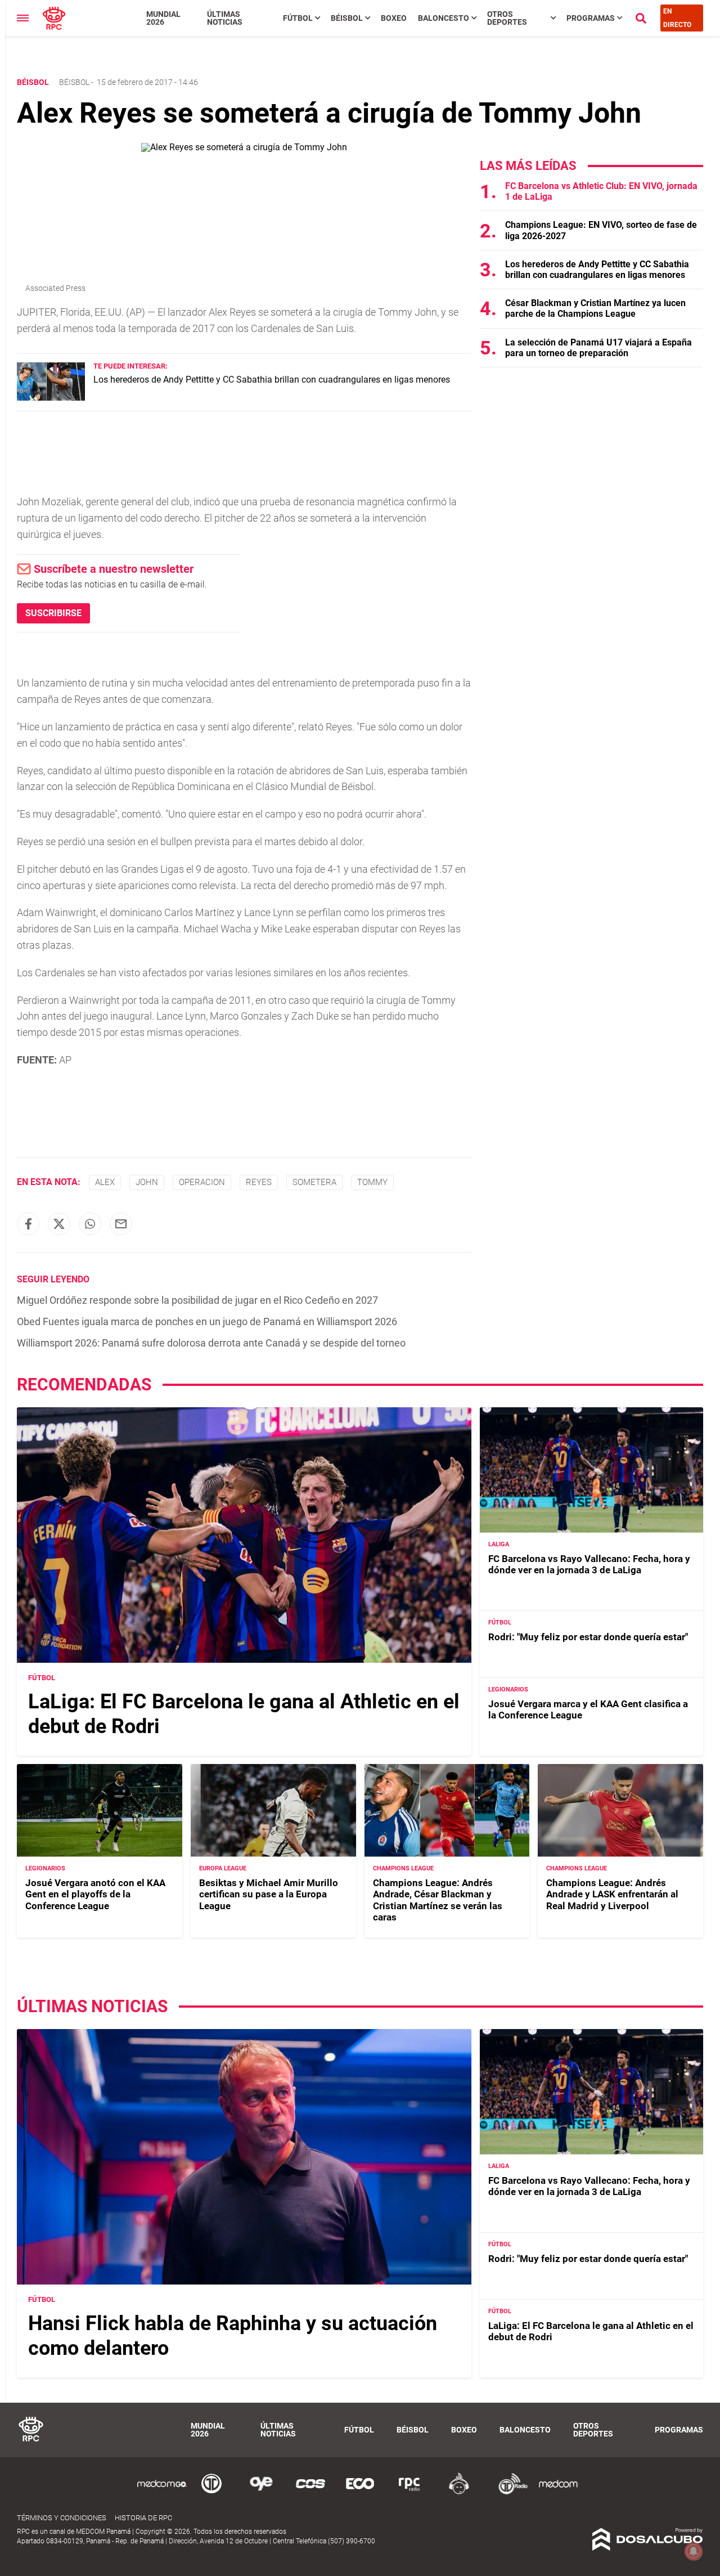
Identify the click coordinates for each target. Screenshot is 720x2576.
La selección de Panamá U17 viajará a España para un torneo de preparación (598, 348)
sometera (314, 1182)
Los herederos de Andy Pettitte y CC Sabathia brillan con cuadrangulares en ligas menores (272, 380)
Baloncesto (444, 18)
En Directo (677, 18)
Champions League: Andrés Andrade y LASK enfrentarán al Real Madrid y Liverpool (612, 1894)
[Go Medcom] (162, 2492)
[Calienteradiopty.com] (459, 2492)
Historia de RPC (143, 2518)
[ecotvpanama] (360, 2492)
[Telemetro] (211, 2492)
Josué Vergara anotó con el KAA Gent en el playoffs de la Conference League (95, 1894)
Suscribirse (53, 613)
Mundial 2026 (163, 18)
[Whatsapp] (90, 1224)
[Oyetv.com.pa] (261, 2492)
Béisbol (347, 18)
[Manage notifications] (694, 2551)
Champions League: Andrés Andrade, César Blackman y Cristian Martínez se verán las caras (438, 1900)
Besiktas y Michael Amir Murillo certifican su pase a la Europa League (269, 1894)
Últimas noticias (225, 18)
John (147, 1182)
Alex (105, 1182)
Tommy (372, 1182)
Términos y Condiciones (62, 2518)
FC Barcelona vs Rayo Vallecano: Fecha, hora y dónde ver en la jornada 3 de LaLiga (589, 1564)
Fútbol (298, 18)
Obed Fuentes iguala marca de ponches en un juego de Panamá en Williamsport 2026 (207, 1321)
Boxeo (394, 18)
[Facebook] (28, 1224)
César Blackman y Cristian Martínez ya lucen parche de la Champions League (595, 308)
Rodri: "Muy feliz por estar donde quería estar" (588, 1637)
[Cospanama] (310, 2492)
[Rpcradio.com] (409, 2492)
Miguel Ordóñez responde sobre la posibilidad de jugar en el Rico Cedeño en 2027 (197, 1300)
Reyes (259, 1182)
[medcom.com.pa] (558, 2492)
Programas (591, 18)
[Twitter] (59, 1224)
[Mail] (121, 1224)
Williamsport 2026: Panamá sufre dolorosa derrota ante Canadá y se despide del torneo (211, 1343)
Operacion (202, 1182)
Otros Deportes (507, 18)
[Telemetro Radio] (508, 2492)
